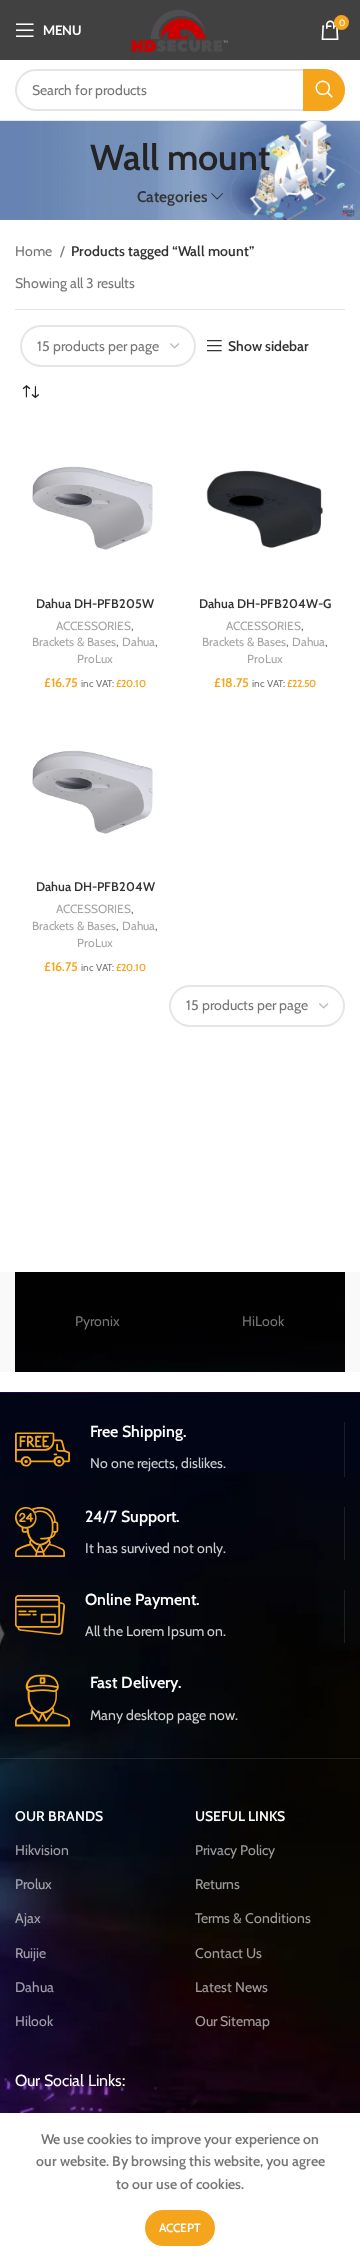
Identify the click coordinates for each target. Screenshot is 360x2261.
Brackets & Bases (74, 641)
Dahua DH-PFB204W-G (265, 603)
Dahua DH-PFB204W (95, 886)
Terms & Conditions (253, 1918)
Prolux (33, 1884)
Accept (180, 2227)
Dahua (138, 641)
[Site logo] (180, 28)
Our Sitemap (232, 2021)
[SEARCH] (324, 90)
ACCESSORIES (93, 625)
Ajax (28, 1918)
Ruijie (30, 1953)
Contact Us (228, 1953)
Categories (172, 196)
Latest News (231, 1987)
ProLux (95, 658)
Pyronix (97, 1321)
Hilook (34, 2021)
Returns (217, 1884)
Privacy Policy (235, 1850)
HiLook (263, 1321)
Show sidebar (268, 346)
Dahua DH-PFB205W (95, 603)
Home (35, 251)
